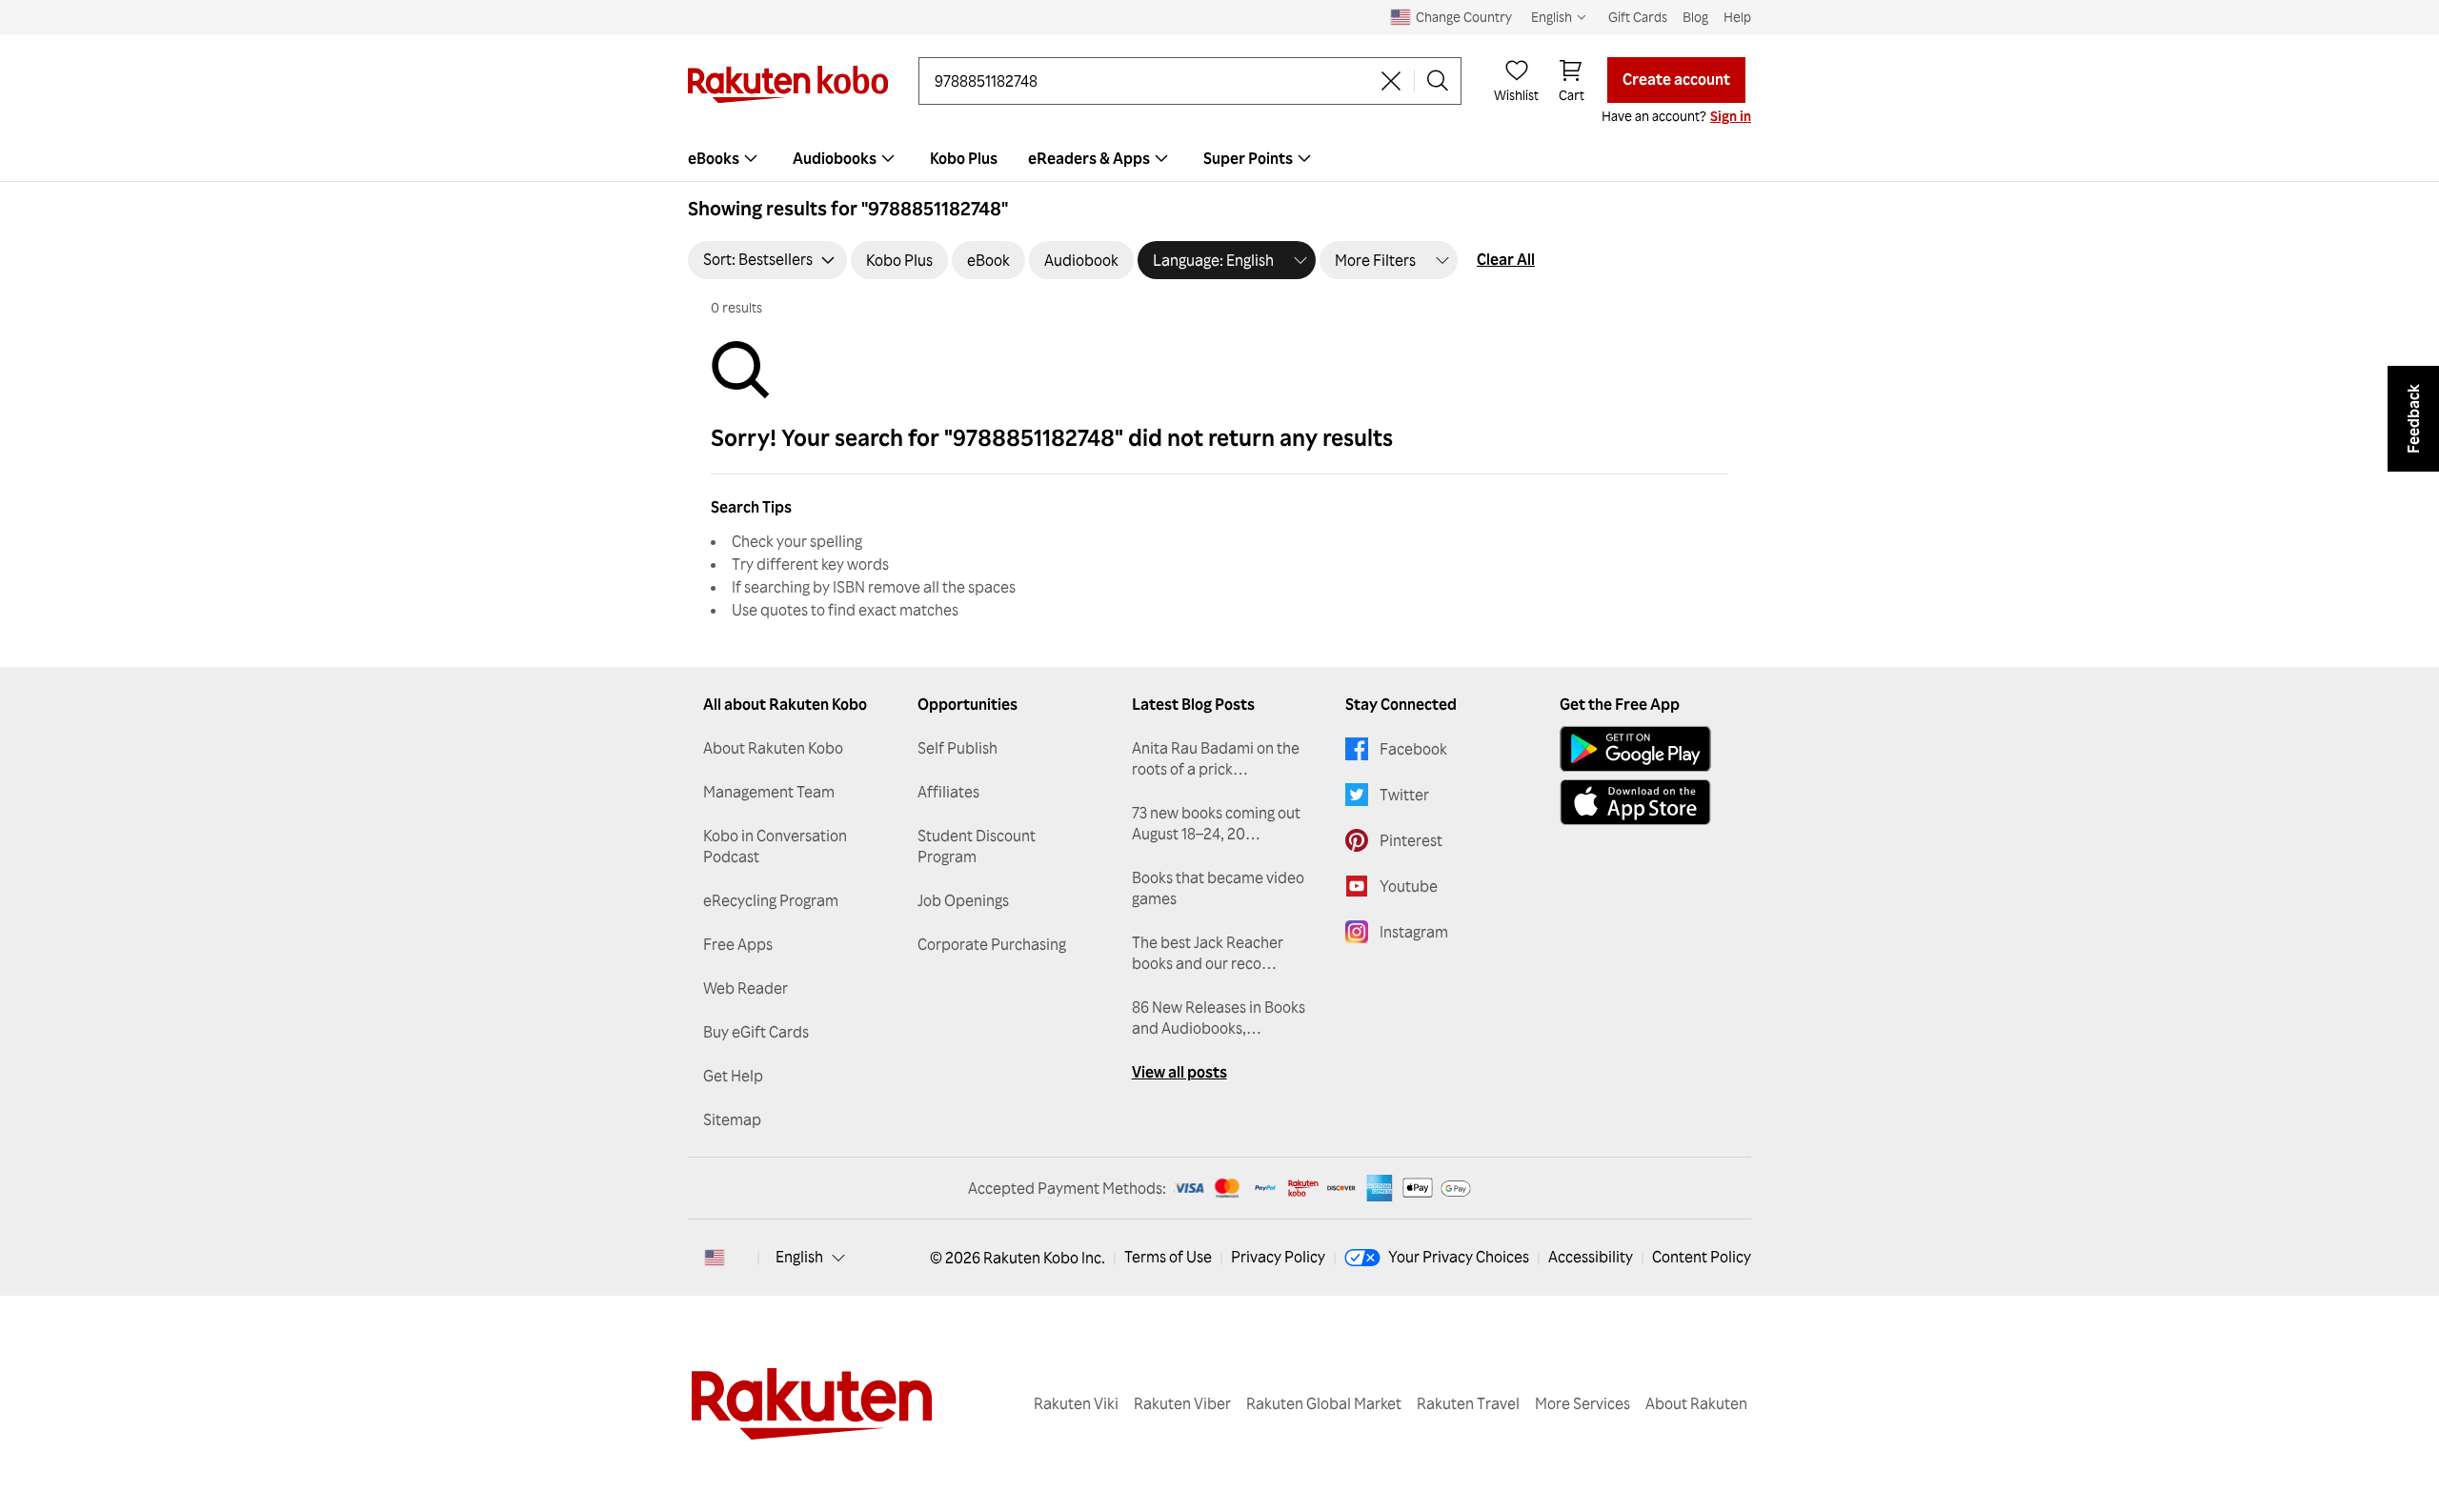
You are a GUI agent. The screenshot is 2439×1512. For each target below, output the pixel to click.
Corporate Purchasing (992, 944)
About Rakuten (1696, 1403)
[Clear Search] (1391, 81)
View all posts (1179, 1072)
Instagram (1414, 932)
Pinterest (1411, 840)
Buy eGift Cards (756, 1032)
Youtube (1409, 886)
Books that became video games (1218, 888)
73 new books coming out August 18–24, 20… (1216, 823)
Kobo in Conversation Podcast (775, 846)
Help (1737, 17)
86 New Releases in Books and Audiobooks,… (1219, 1018)
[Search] (1438, 81)
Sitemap (732, 1119)
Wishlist (1516, 95)
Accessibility (1591, 1257)
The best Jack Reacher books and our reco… (1208, 953)
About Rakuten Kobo (773, 748)
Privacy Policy (1278, 1257)
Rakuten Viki (1076, 1403)
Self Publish (957, 748)
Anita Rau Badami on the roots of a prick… (1216, 758)
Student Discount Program (977, 846)
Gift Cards (1638, 17)
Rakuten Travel (1468, 1403)
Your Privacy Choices (1459, 1257)
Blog (1695, 17)
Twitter (1404, 795)
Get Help (733, 1076)
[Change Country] (715, 1258)
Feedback (2413, 419)
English (799, 1257)
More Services (1582, 1403)
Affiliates (948, 792)
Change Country (1464, 17)
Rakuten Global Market (1324, 1403)
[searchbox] (1151, 81)
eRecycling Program (771, 900)
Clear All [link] (1506, 259)
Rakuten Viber (1182, 1403)
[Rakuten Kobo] (788, 84)
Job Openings (963, 900)
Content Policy (1702, 1257)
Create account (1676, 79)
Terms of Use (1168, 1257)
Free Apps (738, 944)
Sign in (1731, 116)
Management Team (769, 792)
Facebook (1413, 749)
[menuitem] (725, 158)
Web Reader (746, 988)
